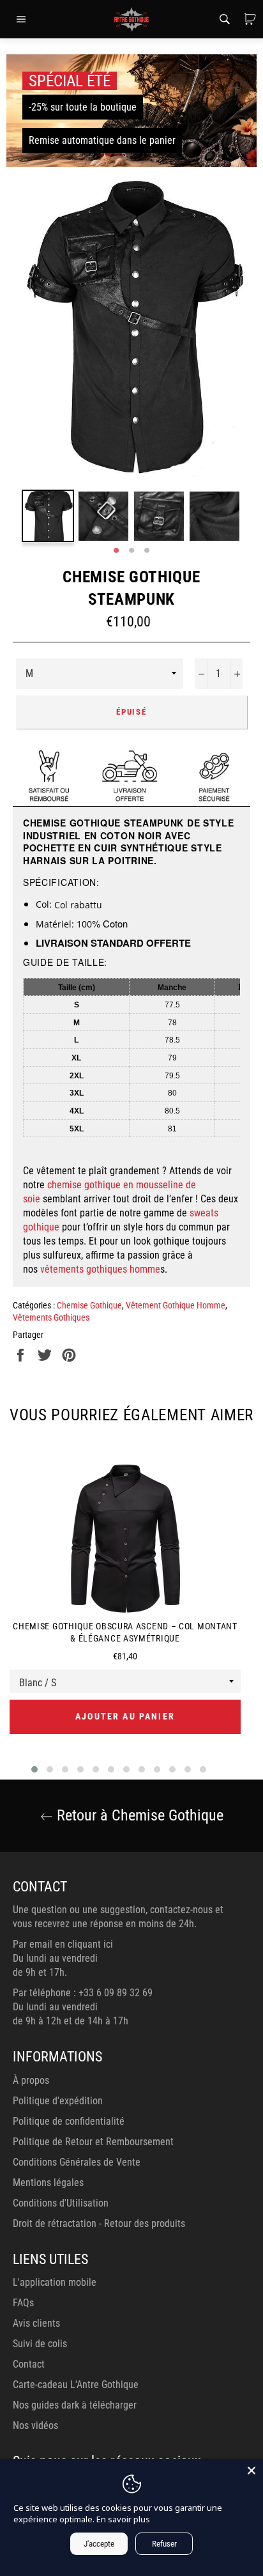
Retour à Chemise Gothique (138, 1815)
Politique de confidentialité (69, 2121)
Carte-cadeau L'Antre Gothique (76, 2385)
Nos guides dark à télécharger (75, 2405)
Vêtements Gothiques (51, 1317)
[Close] (252, 2471)
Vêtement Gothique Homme (176, 1305)
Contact (29, 2364)
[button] (34, 1769)
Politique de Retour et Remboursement (93, 2142)
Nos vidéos (35, 2425)
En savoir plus (123, 2519)
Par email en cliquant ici (63, 1944)
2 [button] (131, 551)
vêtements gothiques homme (100, 1269)
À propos (31, 2080)
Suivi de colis (40, 2344)
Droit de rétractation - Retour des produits (99, 2223)
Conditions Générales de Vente (77, 2162)
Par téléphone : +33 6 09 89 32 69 (83, 1993)
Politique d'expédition (58, 2101)
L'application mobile (55, 2282)
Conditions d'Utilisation (61, 2203)
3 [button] (147, 551)
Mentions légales (48, 2183)
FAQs (23, 2303)
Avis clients (36, 2323)
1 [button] (116, 551)
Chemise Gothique (89, 1305)
